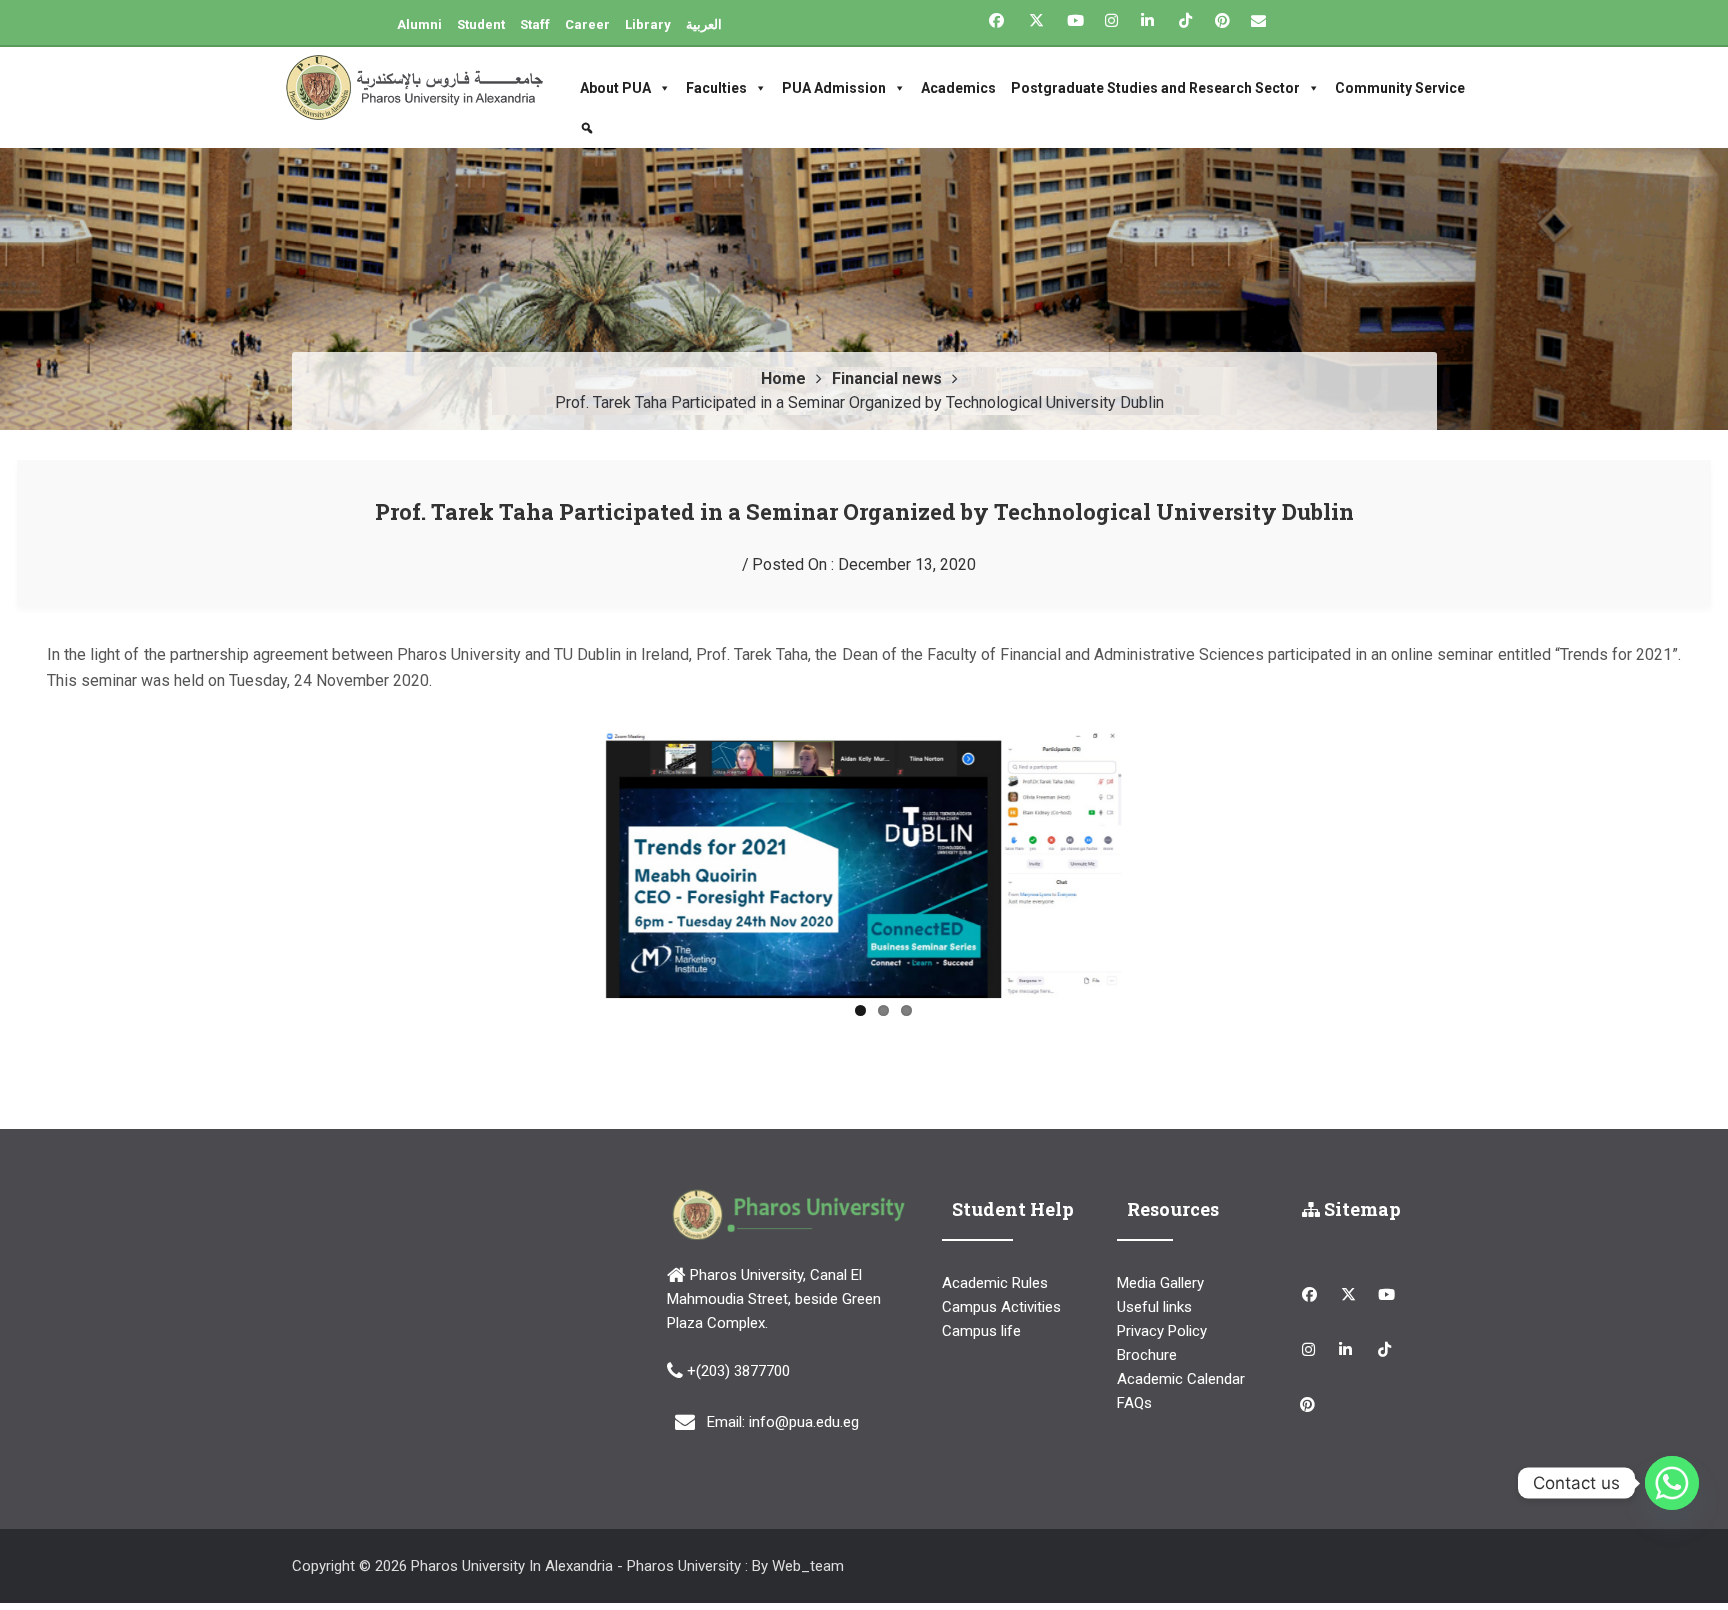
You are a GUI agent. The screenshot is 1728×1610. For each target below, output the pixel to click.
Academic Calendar (1181, 1385)
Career (587, 24)
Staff (535, 24)
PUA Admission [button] (834, 88)
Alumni (419, 24)
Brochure (1147, 1361)
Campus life (981, 1337)
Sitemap (1360, 1215)
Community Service (1400, 88)
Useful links (1154, 1313)
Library (648, 24)
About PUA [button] (615, 88)
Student (481, 24)
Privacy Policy (1162, 1337)
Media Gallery (1160, 1289)
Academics (958, 88)
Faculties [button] (716, 88)
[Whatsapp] (1672, 1483)
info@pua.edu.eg (804, 1427)
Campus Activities (1001, 1313)
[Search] (589, 128)
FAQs (1134, 1409)
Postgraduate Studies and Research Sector (1155, 88)
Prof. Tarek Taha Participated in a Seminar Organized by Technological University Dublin (864, 511)
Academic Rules (995, 1289)
